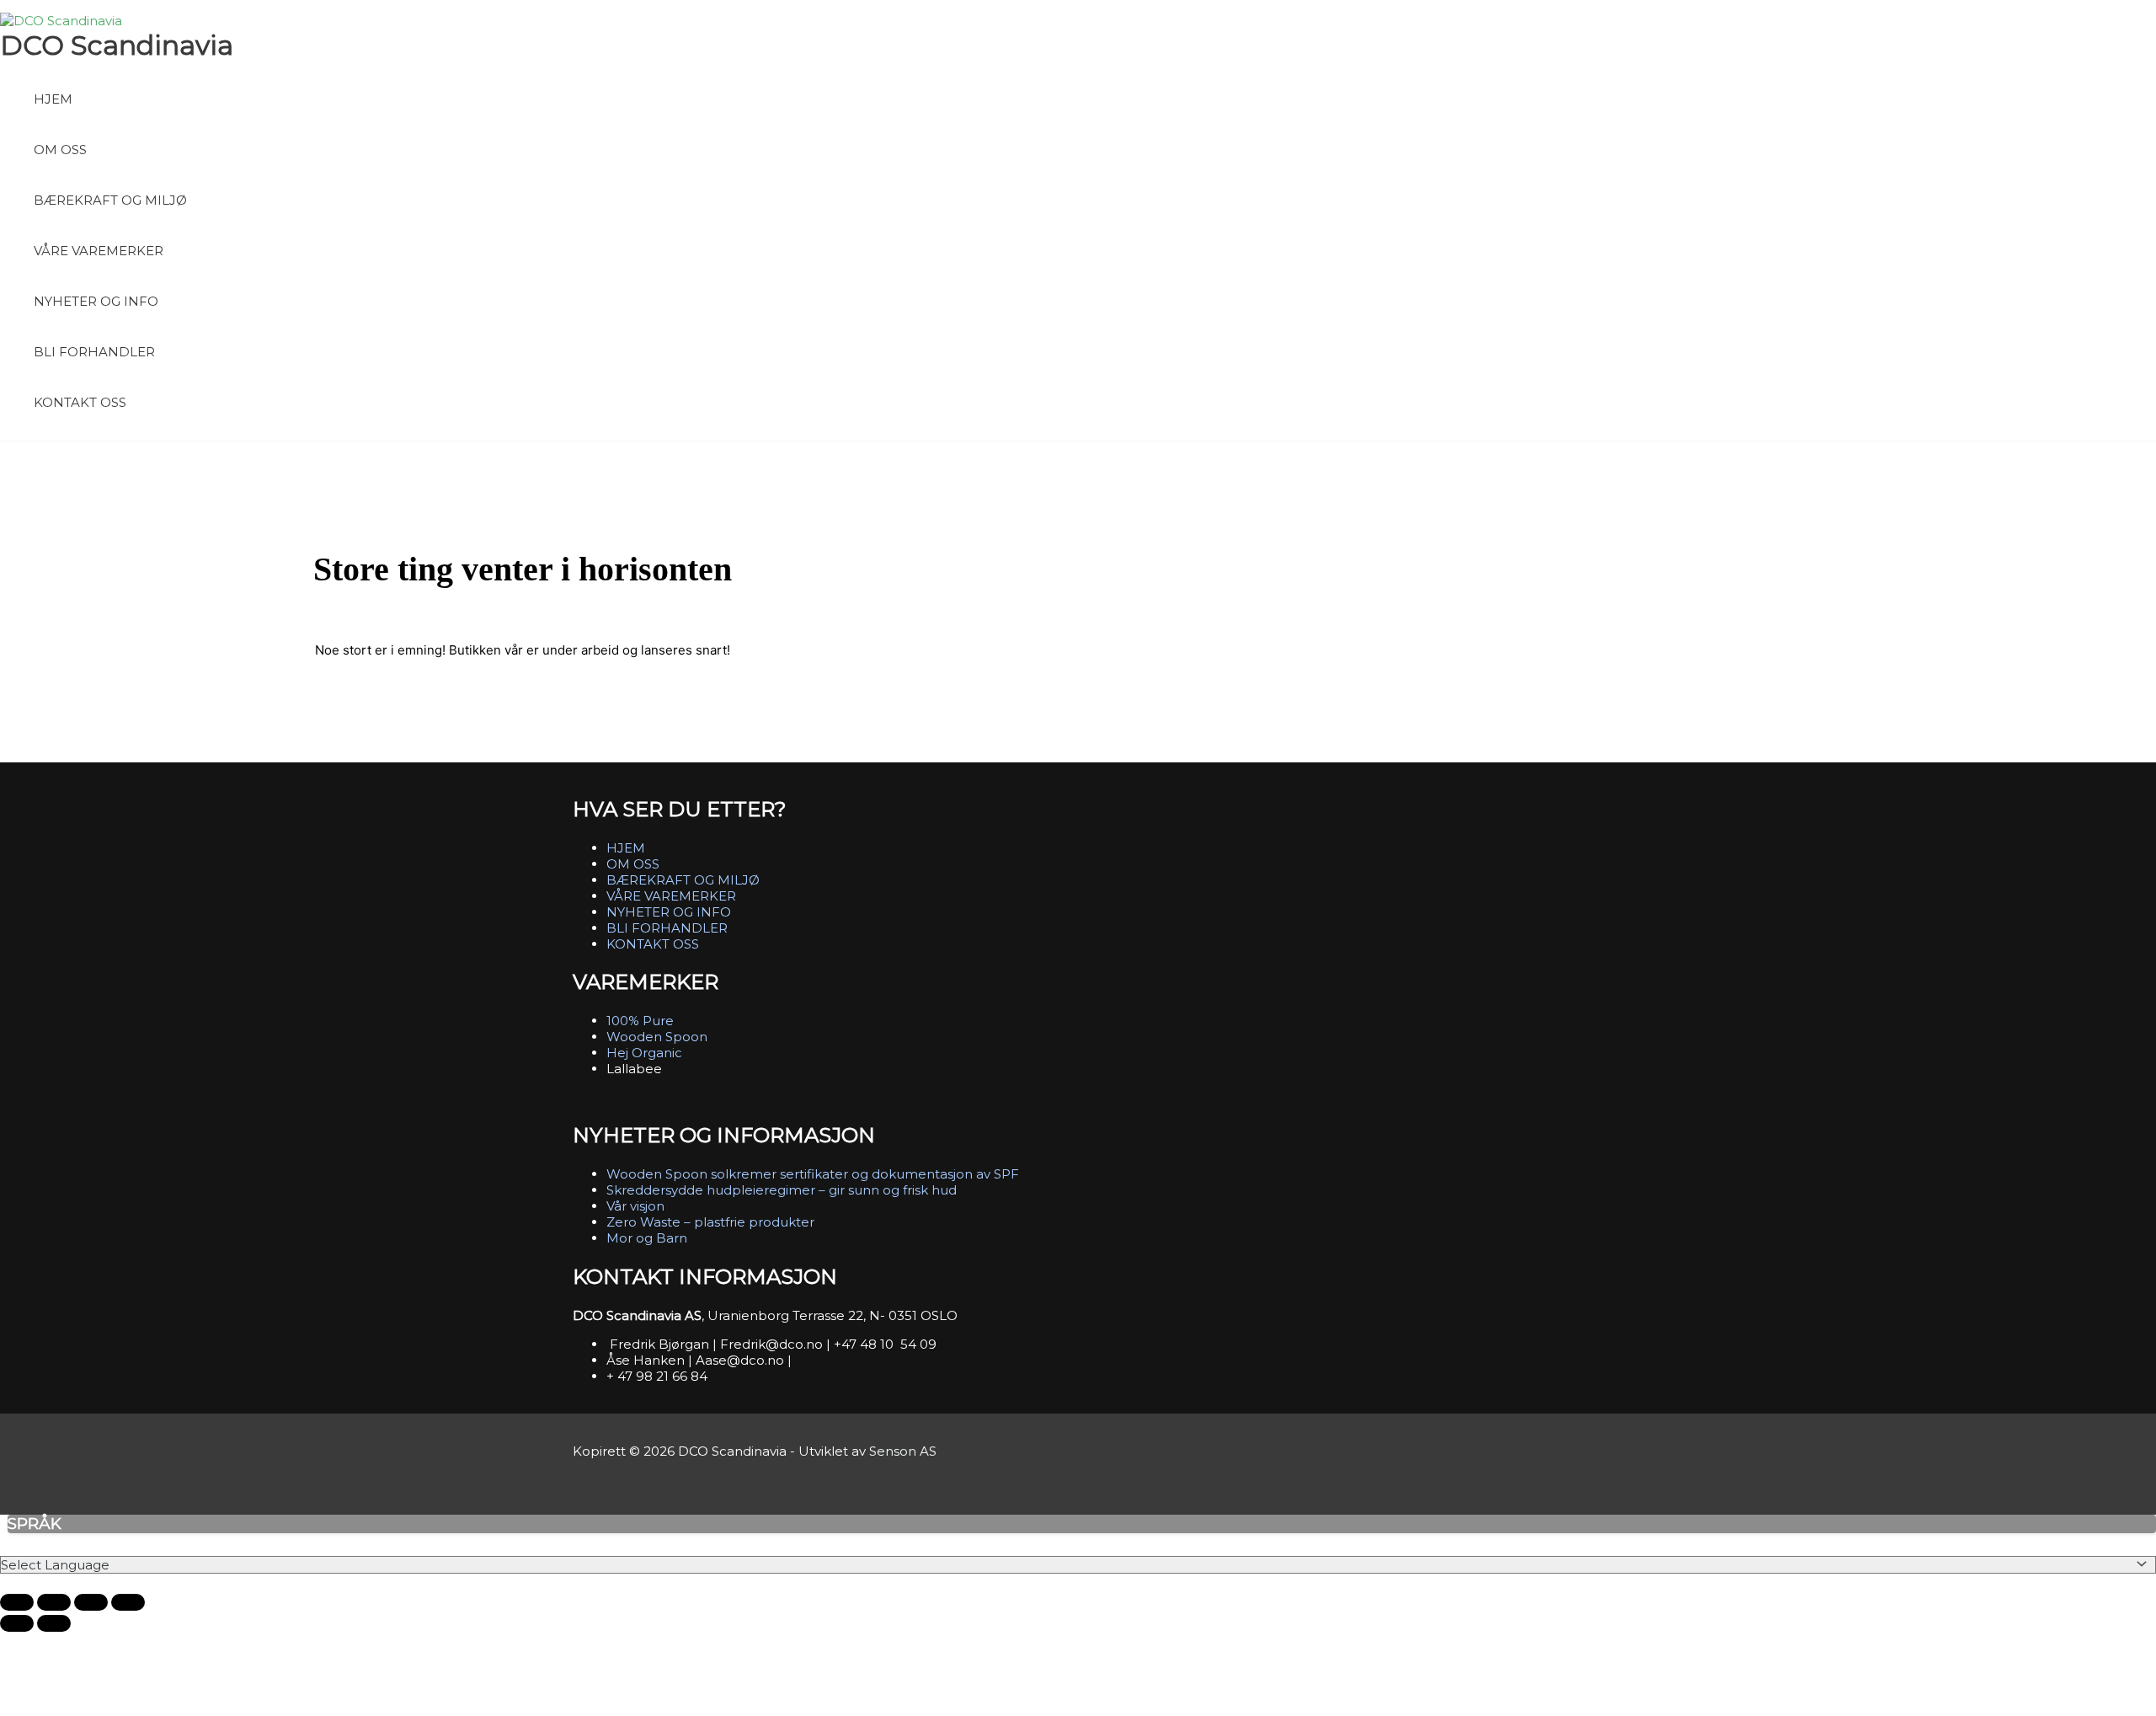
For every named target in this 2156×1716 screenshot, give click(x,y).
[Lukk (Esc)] (128, 1602)
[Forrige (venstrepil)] (17, 1623)
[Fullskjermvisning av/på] (54, 1602)
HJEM (53, 99)
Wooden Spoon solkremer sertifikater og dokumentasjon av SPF (813, 1174)
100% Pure (640, 1021)
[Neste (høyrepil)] (54, 1623)
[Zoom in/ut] (17, 1602)
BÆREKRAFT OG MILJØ (110, 200)
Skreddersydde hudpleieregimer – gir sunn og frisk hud (782, 1190)
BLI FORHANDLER (94, 352)
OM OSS (60, 150)
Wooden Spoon (657, 1037)
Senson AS (903, 1451)
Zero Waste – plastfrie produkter (710, 1222)
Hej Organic (644, 1053)
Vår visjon (635, 1206)
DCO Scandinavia (117, 45)
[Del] (91, 1602)
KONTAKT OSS (80, 402)
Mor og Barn (647, 1238)
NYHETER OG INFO (96, 301)
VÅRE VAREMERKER (99, 251)
